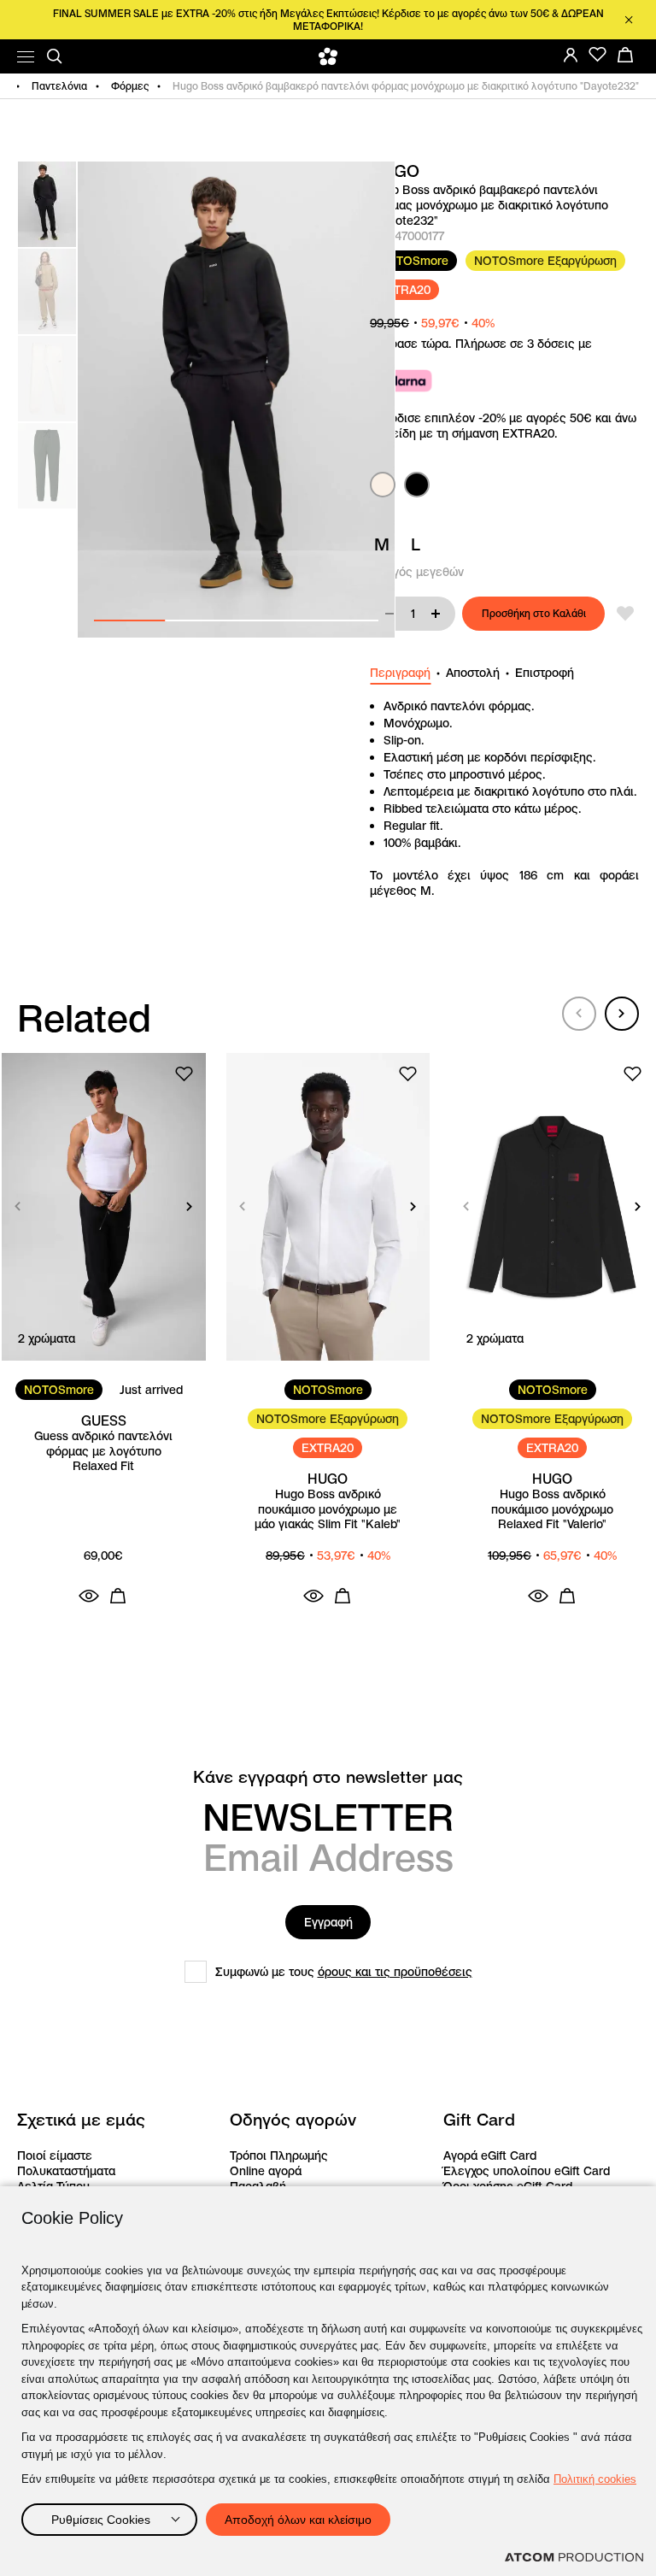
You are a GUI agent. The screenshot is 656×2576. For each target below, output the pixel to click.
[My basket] (625, 55)
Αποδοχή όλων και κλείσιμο (298, 2520)
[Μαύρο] (417, 485)
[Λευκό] (383, 485)
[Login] (571, 55)
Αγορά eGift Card (490, 2155)
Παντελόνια (59, 86)
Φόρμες (130, 86)
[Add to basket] (118, 1596)
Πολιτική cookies (595, 2479)
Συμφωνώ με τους (344, 1972)
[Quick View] (89, 1596)
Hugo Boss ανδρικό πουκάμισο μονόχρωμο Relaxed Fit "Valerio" (552, 1509)
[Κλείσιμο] (629, 20)
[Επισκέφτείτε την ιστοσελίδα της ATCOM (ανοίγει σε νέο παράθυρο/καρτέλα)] (574, 2557)
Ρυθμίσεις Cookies (101, 2520)
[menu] (26, 57)
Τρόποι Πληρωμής (279, 2155)
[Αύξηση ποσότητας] (436, 614)
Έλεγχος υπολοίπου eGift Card (527, 2171)
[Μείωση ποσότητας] (389, 614)
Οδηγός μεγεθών (417, 572)
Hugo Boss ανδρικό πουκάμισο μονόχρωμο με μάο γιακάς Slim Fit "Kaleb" (328, 1509)
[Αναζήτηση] (55, 56)
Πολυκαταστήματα (66, 2171)
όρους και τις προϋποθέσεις (395, 1972)
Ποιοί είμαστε (55, 2155)
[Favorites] (598, 55)
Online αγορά (266, 2171)
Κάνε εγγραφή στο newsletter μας (328, 1777)
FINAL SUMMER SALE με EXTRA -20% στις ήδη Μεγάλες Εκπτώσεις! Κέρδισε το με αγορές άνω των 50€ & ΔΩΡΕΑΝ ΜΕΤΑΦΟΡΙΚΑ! (328, 20)
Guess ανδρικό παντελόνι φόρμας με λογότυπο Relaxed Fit (103, 1451)
